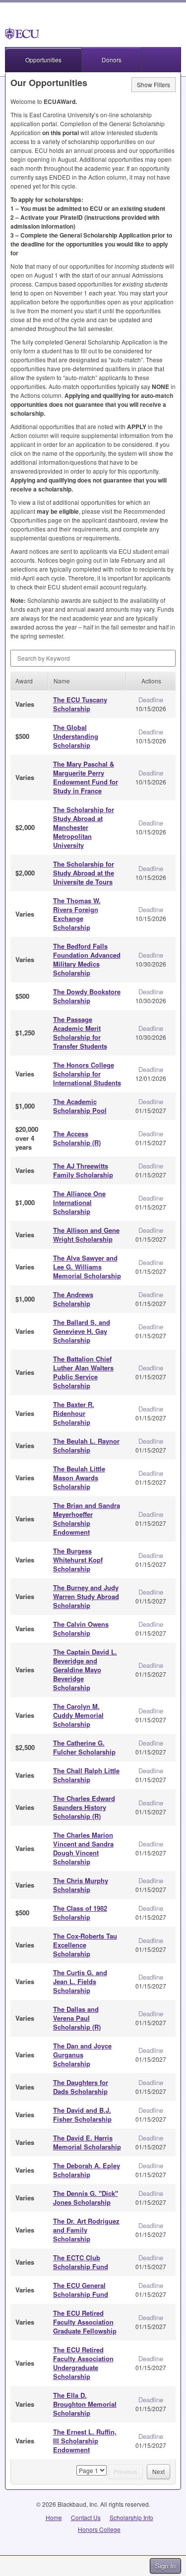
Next (158, 2471)
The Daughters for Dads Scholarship (81, 2087)
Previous (125, 2471)
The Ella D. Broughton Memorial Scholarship (85, 2404)
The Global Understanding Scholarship (76, 736)
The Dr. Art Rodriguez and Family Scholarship (86, 2230)
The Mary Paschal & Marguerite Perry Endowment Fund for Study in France (86, 777)
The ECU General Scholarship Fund (81, 2290)
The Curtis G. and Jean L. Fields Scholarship (80, 1981)
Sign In (165, 2566)
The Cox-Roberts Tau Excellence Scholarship (85, 1945)
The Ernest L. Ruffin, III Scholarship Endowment (85, 2441)
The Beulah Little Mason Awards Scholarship (79, 1478)
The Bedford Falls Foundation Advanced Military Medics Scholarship (87, 959)
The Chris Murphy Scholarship (81, 1885)
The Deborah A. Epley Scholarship (87, 2170)
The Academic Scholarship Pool (80, 1106)
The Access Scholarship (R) (77, 1138)
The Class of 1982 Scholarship (80, 1913)
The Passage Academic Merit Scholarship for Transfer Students (80, 1033)
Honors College (99, 2529)
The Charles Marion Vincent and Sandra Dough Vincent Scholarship (83, 1848)
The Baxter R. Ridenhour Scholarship (74, 1413)
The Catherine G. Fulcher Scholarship (84, 1747)
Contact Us (86, 2517)
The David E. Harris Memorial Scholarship (87, 2142)
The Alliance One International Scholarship (79, 1202)
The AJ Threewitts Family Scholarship (83, 1170)
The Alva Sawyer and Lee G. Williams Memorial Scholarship (87, 1267)
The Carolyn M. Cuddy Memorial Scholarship (78, 1715)
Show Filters (154, 84)
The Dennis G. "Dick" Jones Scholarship (86, 2198)
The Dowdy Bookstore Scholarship (87, 996)
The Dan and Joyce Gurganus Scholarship (82, 2055)
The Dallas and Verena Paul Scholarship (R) (77, 2018)
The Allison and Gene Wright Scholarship (86, 1235)
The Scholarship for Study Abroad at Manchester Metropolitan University (84, 827)
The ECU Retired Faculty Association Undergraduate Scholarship (83, 2363)
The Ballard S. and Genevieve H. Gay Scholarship (82, 1331)
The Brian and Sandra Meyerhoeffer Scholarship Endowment (87, 1519)
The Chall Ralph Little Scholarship (86, 1775)
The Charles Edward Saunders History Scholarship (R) (84, 1807)
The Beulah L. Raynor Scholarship (86, 1445)
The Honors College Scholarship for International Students (87, 1074)
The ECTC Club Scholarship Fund (81, 2262)
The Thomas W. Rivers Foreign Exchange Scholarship (77, 914)
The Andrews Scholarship (73, 1299)
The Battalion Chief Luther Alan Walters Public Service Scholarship (83, 1372)
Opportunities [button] (43, 60)
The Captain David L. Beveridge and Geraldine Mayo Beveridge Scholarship (85, 1670)
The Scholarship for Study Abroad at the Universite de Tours (84, 873)
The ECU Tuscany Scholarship (80, 704)
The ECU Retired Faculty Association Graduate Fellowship (85, 2322)
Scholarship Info (131, 2517)
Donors (112, 60)
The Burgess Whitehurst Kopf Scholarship (78, 1560)
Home (54, 2517)
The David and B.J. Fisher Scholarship (82, 2114)
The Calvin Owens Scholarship (81, 1628)
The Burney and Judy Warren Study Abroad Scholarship (86, 1596)
